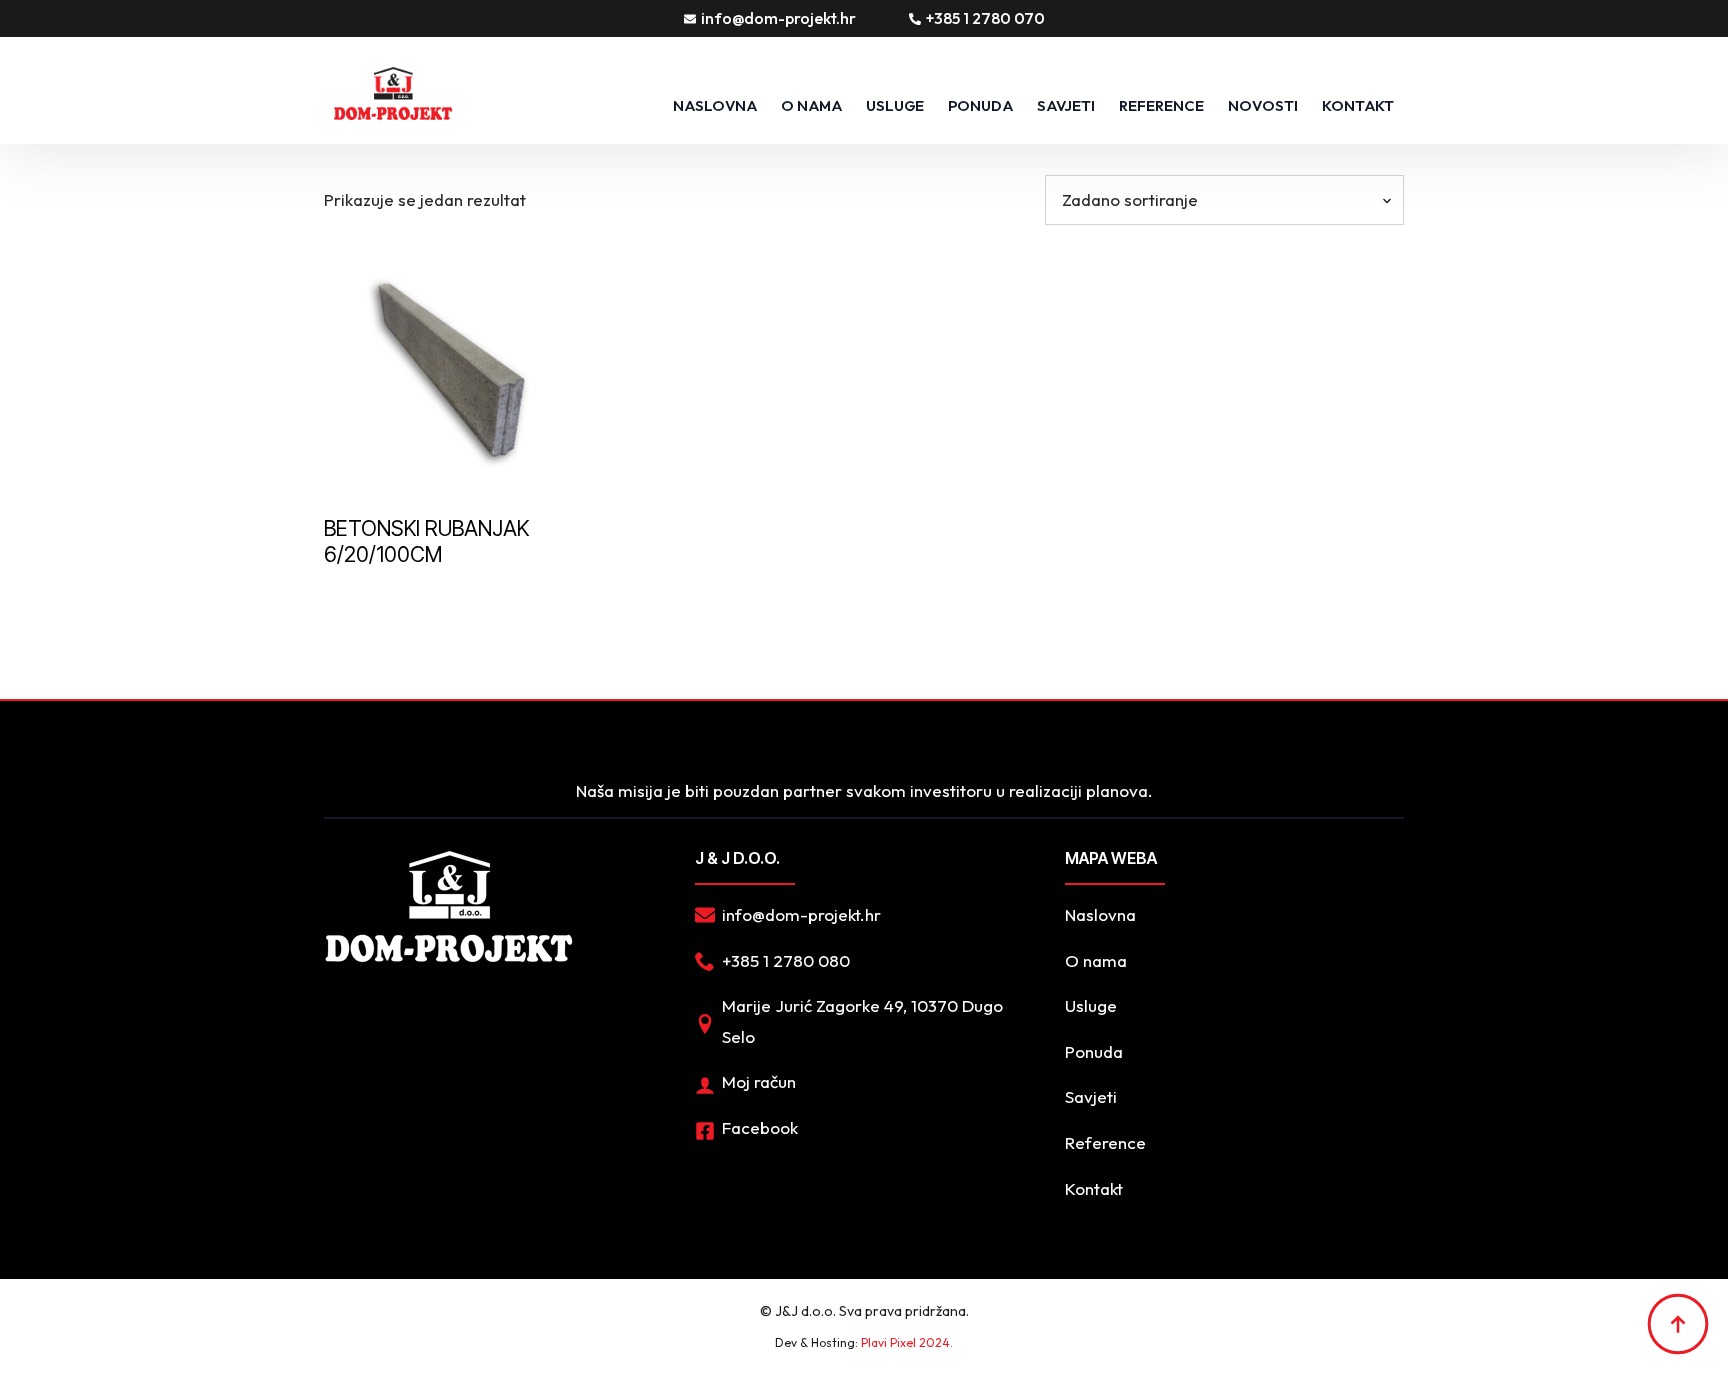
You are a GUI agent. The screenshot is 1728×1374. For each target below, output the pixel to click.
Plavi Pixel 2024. (907, 1342)
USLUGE (895, 105)
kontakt (1358, 105)
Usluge (1091, 1005)
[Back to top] (1678, 1324)
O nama (811, 105)
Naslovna (715, 105)
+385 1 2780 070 (985, 18)
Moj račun (759, 1081)
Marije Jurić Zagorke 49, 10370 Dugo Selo (862, 1021)
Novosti (1263, 105)
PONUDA (980, 105)
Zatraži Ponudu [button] (430, 599)
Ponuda (1094, 1051)
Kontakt (1094, 1188)
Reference (1161, 105)
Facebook (760, 1127)
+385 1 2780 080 (786, 960)
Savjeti (1066, 105)
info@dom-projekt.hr (778, 18)
